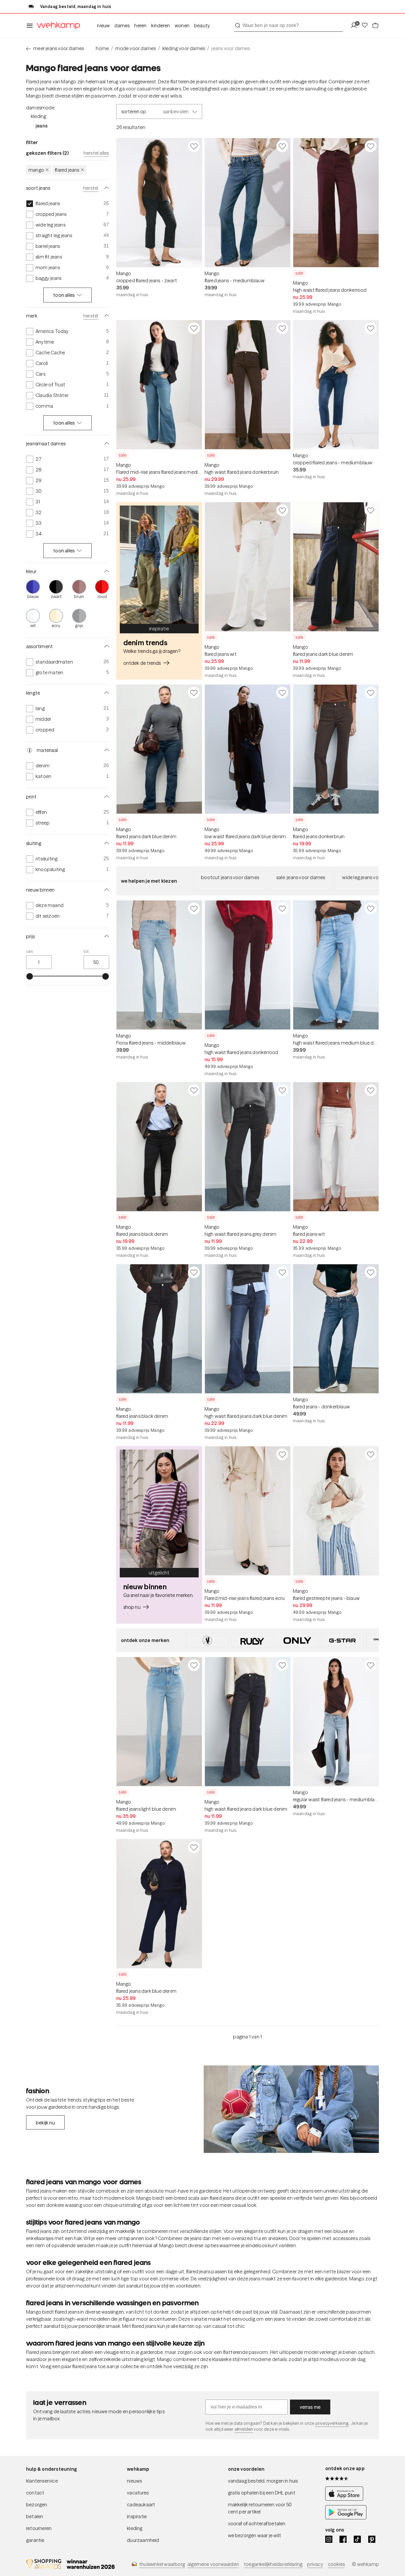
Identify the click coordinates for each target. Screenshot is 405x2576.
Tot (86, 951)
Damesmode (40, 108)
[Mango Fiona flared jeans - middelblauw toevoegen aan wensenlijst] (194, 908)
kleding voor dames (184, 48)
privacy (315, 2564)
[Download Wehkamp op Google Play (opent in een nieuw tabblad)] (346, 2518)
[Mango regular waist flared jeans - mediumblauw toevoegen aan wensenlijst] (371, 1665)
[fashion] (291, 2109)
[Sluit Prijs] (106, 936)
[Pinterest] (372, 2539)
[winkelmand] (375, 26)
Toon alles (64, 295)
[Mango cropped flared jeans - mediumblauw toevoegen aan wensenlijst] (371, 328)
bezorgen (37, 2505)
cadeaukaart (141, 2505)
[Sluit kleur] (106, 571)
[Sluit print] (106, 797)
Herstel (91, 188)
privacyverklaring (332, 2423)
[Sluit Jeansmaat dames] (106, 444)
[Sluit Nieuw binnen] (106, 890)
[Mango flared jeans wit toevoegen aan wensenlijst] (282, 510)
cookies (336, 2564)
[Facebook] (343, 2539)
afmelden (244, 2429)
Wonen (182, 25)
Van (30, 951)
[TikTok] (357, 2539)
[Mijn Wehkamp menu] (356, 26)
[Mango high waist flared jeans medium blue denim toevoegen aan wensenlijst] (371, 908)
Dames (122, 25)
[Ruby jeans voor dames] (252, 1640)
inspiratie (137, 2516)
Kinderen (161, 25)
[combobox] (289, 25)
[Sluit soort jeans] (106, 188)
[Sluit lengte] (106, 693)
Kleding (39, 116)
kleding (135, 2528)
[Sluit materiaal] (106, 750)
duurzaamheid (143, 2540)
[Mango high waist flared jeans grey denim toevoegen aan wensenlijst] (282, 1090)
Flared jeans (67, 170)
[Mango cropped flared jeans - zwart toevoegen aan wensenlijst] (194, 146)
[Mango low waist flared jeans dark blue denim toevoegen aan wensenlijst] (282, 693)
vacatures (138, 2493)
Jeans (42, 126)
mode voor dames (135, 48)
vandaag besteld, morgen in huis (263, 2481)
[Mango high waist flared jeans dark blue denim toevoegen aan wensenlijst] (282, 1272)
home (102, 48)
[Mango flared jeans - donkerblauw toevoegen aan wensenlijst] (371, 1272)
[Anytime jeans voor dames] (207, 1640)
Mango (36, 170)
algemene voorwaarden (213, 2564)
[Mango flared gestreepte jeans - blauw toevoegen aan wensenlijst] (371, 1454)
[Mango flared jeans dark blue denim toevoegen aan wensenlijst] (371, 510)
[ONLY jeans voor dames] (297, 1640)
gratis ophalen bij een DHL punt (262, 2493)
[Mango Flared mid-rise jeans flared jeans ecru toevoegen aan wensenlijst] (282, 1454)
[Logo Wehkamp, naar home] (57, 26)
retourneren (39, 2528)
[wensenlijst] (366, 26)
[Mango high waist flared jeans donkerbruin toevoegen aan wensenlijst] (282, 328)
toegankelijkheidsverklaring (273, 2564)
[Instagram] (329, 2539)
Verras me (310, 2407)
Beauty (202, 25)
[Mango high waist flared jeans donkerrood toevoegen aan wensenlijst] (371, 146)
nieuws (134, 2481)
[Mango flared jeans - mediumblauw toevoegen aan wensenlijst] (282, 146)
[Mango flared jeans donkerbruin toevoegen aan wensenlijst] (371, 693)
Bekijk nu (45, 2123)
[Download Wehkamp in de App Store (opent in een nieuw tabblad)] (346, 2499)
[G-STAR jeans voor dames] (342, 1640)
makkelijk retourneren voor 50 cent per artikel (260, 2508)
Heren (140, 25)
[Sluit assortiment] (106, 646)
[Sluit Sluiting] (106, 843)
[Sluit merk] (106, 316)
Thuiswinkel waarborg (162, 2564)
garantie (35, 2540)
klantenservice (42, 2481)
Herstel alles (96, 153)
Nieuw (103, 25)
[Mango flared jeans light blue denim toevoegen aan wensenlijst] (194, 1665)
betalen (35, 2516)
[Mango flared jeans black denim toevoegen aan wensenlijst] (194, 1090)
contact (35, 2493)
